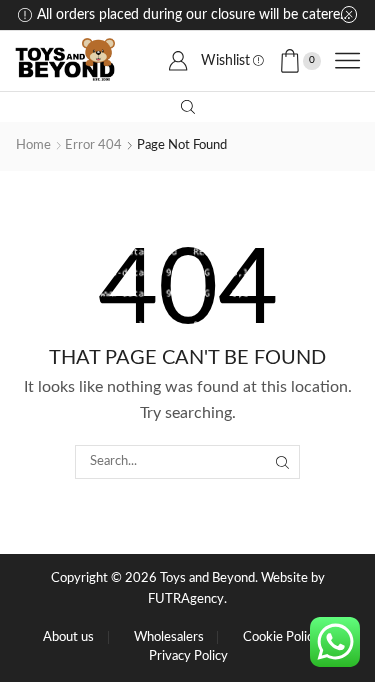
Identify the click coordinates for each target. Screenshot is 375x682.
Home (33, 145)
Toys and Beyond (207, 578)
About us (68, 637)
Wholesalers (169, 637)
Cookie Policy (281, 637)
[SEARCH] (283, 462)
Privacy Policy (188, 656)
